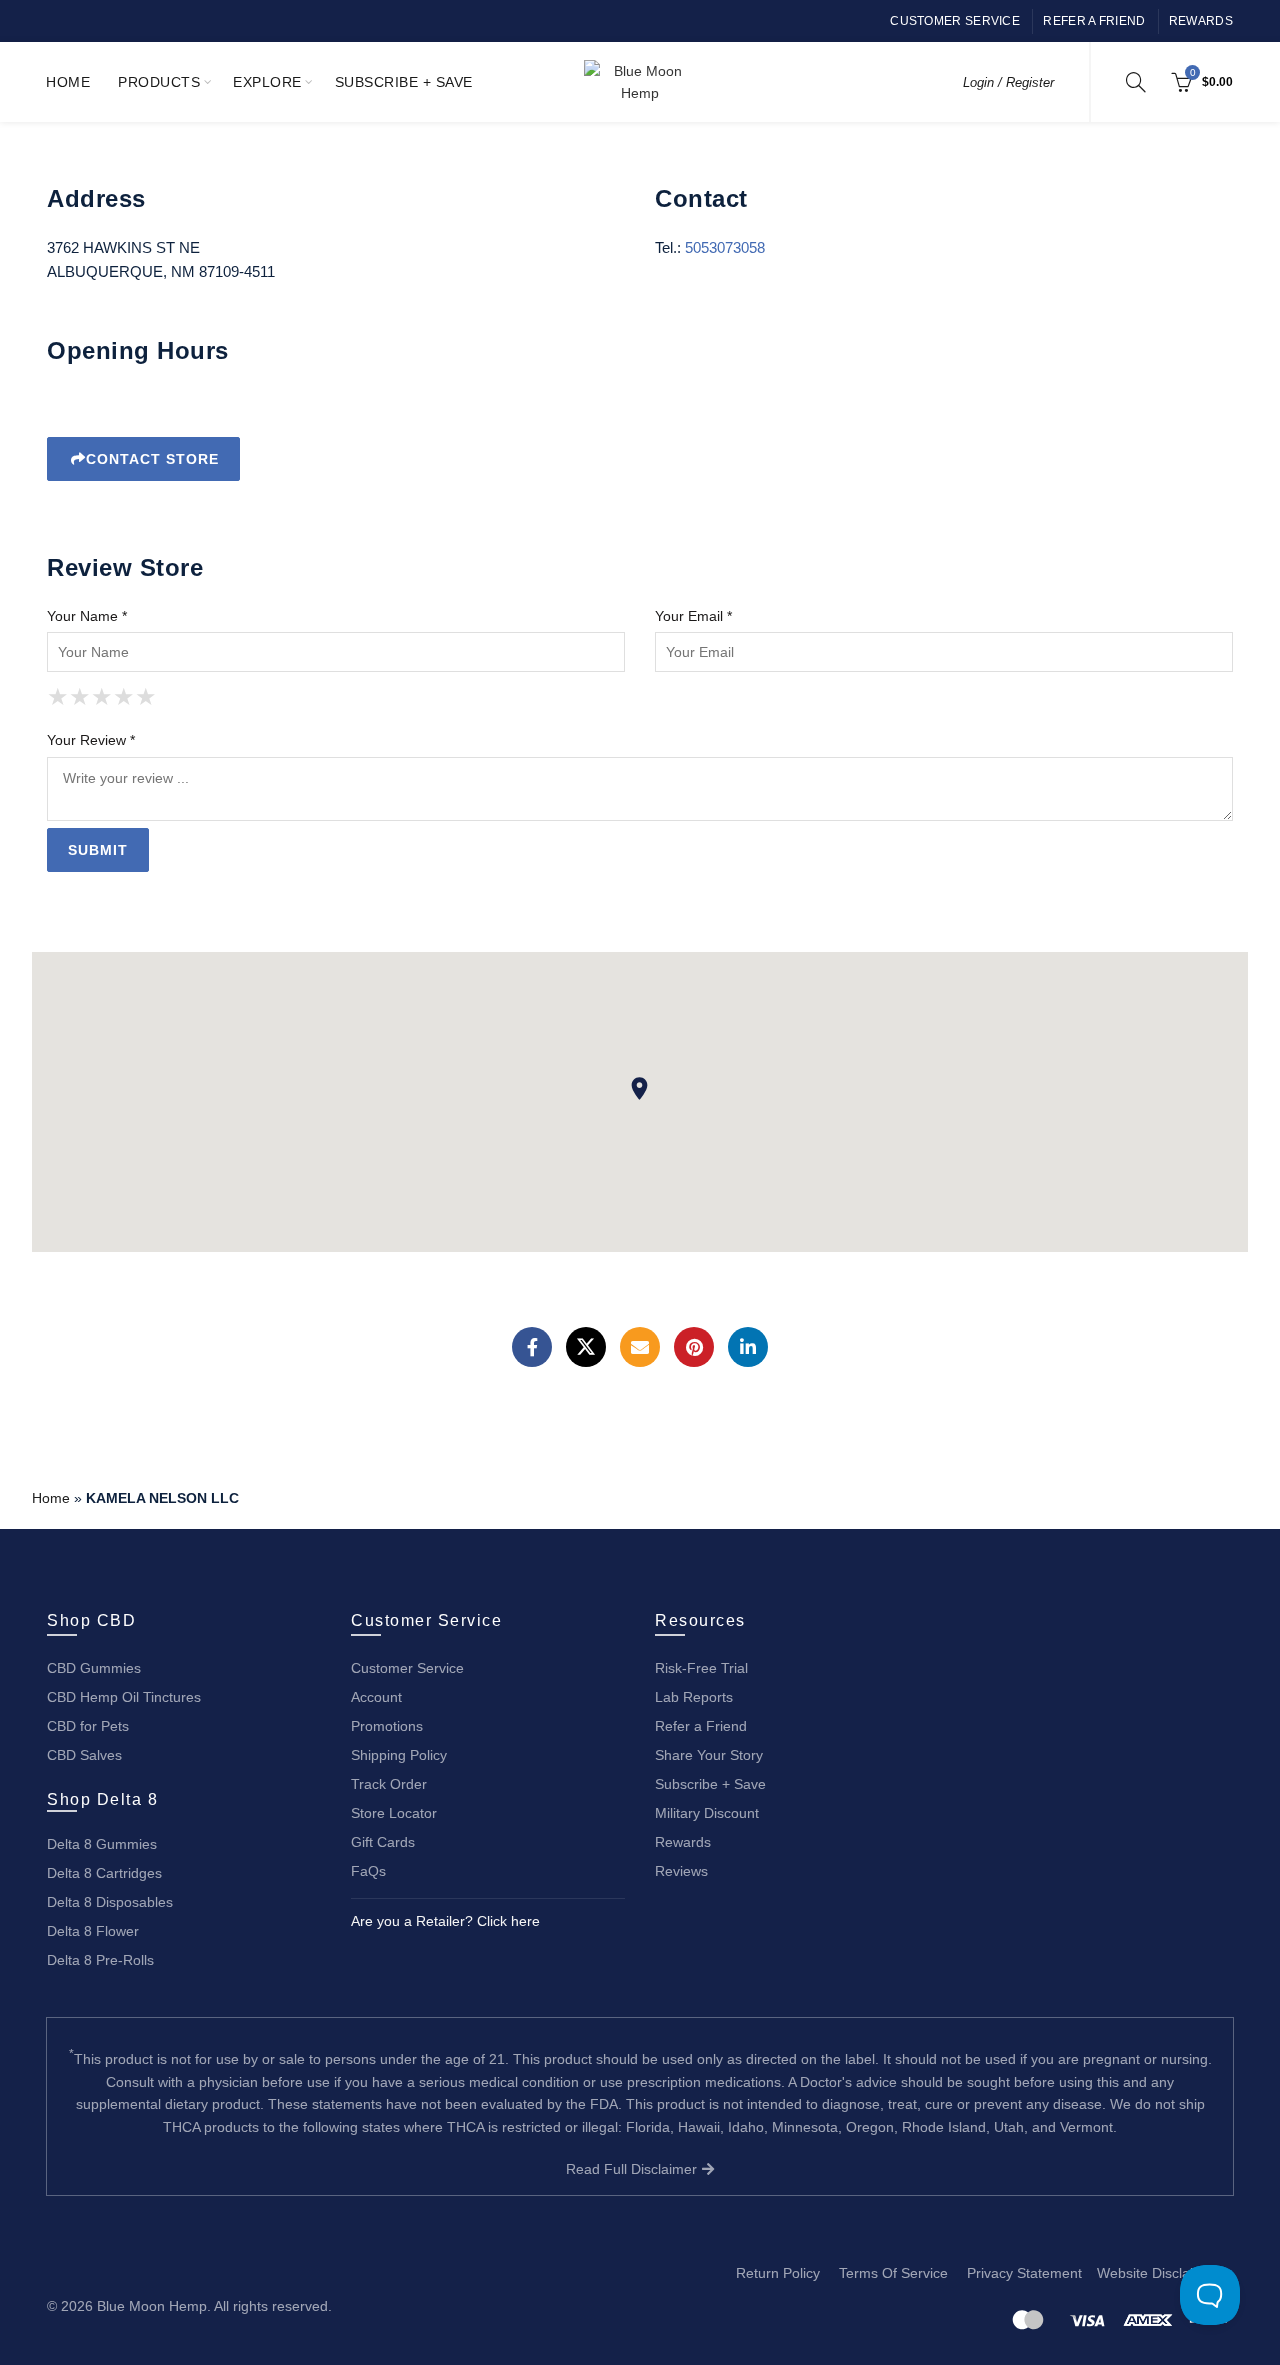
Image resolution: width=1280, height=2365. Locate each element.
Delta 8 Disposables (110, 1902)
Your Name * (87, 616)
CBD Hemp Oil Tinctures (124, 1697)
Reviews (681, 1871)
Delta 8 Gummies (102, 1844)
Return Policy (778, 2273)
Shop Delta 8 (102, 1799)
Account (376, 1697)
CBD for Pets (88, 1726)
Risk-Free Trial (701, 1668)
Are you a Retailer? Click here (445, 1921)
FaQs (368, 1871)
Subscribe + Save (404, 82)
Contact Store (152, 459)
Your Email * (693, 616)
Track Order (389, 1784)
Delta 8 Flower (93, 1931)
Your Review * (91, 740)
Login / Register (1008, 82)
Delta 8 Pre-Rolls (100, 1960)
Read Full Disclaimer (633, 2169)
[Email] (640, 1347)
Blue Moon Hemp (152, 2306)
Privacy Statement (1024, 2273)
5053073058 (725, 247)
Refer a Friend (1094, 21)
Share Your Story (709, 1755)
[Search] (1136, 82)
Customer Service (955, 21)
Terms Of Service (893, 2273)
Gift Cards (383, 1842)
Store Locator (394, 1813)
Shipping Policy (399, 1755)
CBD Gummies (94, 1668)
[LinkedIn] (748, 1347)
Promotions (387, 1726)
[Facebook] (532, 1347)
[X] (586, 1347)
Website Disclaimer (1157, 2273)
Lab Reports (694, 1697)
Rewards (1201, 21)
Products (159, 82)
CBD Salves (84, 1755)
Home (68, 82)
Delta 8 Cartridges (104, 1873)
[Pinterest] (694, 1347)
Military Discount (707, 1813)
